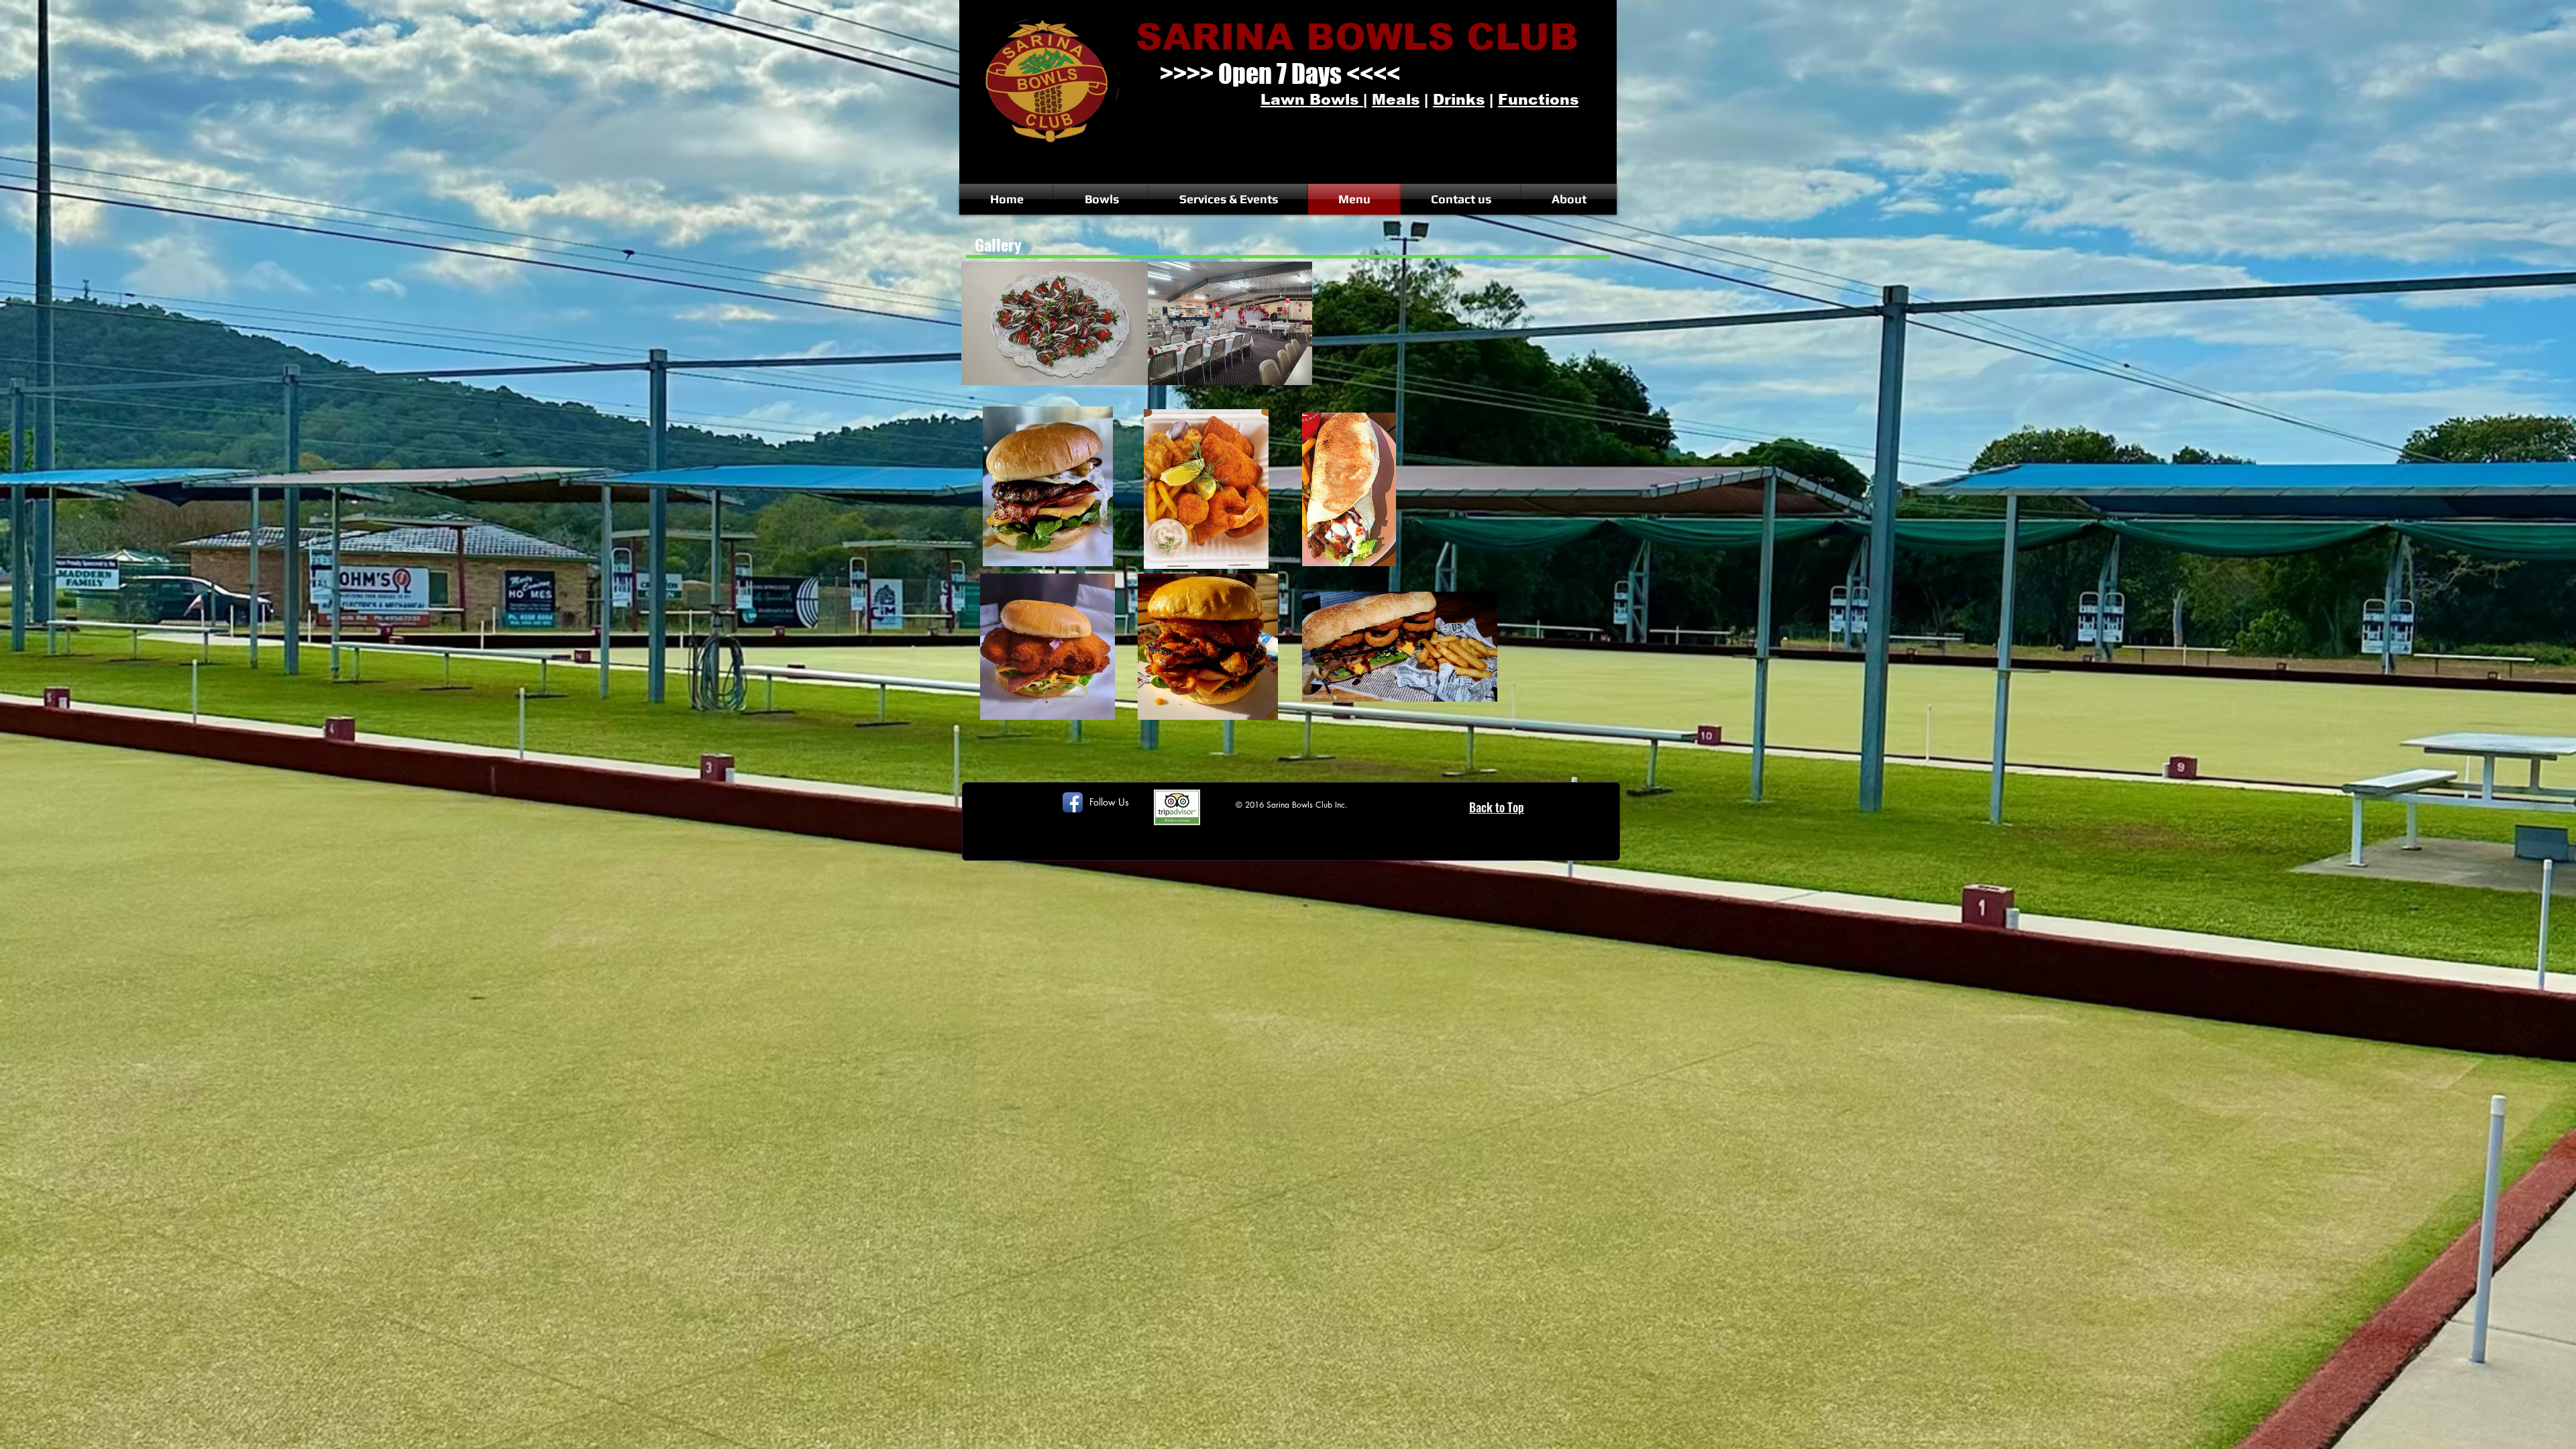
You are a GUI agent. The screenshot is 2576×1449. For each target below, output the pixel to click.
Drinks (1459, 100)
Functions (1538, 100)
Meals (1396, 100)
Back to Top (1497, 807)
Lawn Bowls (1312, 100)
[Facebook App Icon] (1073, 802)
